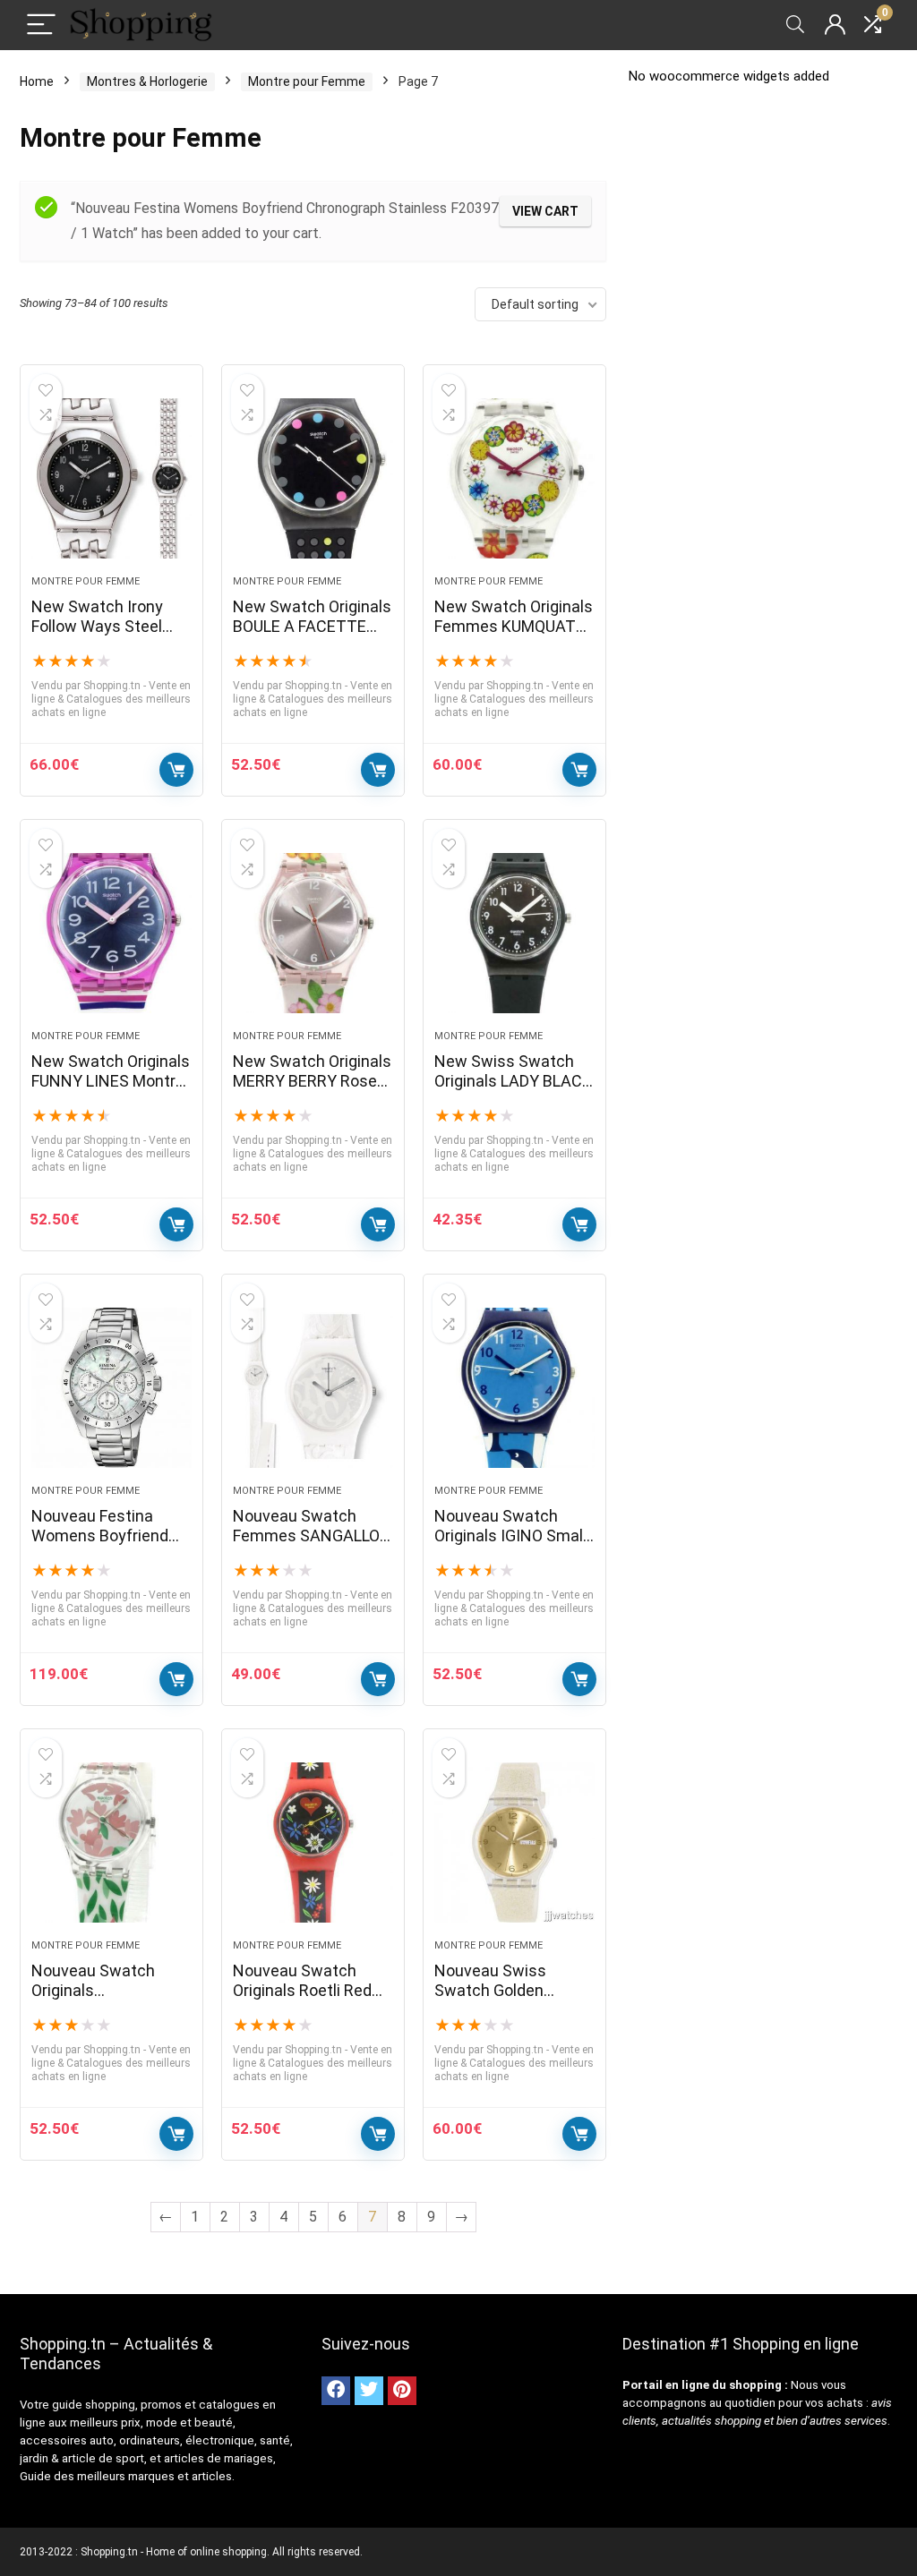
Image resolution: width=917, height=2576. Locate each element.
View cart (545, 211)
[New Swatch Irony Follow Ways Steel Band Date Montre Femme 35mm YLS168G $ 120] (111, 479)
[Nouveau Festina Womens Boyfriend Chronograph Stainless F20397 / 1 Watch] (111, 1388)
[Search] (795, 26)
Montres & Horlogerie (147, 81)
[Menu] (41, 26)
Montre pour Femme (307, 81)
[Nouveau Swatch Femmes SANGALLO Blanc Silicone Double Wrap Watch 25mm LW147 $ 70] (313, 1388)
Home (37, 81)
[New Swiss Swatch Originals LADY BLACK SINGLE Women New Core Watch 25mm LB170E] (514, 934)
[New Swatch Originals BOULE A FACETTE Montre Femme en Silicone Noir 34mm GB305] (313, 479)
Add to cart (176, 770)
